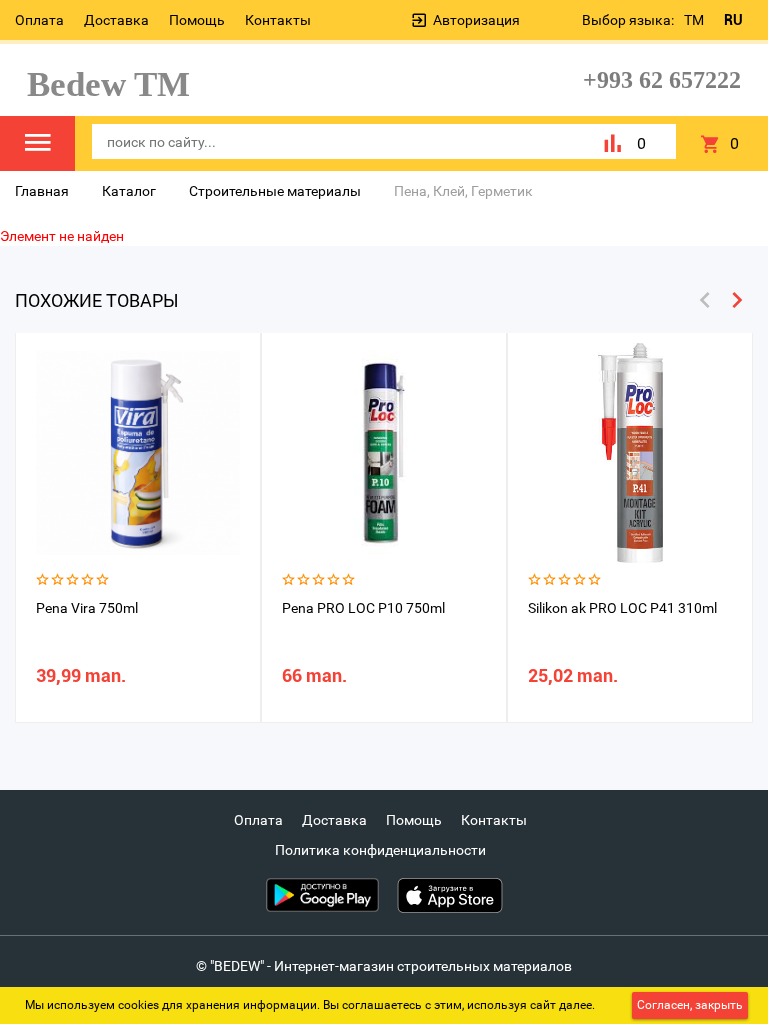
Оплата (39, 20)
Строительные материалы (275, 191)
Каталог (129, 191)
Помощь (197, 20)
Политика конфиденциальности (380, 850)
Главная (42, 191)
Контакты (278, 20)
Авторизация (476, 20)
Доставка (116, 20)
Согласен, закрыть (690, 1005)
